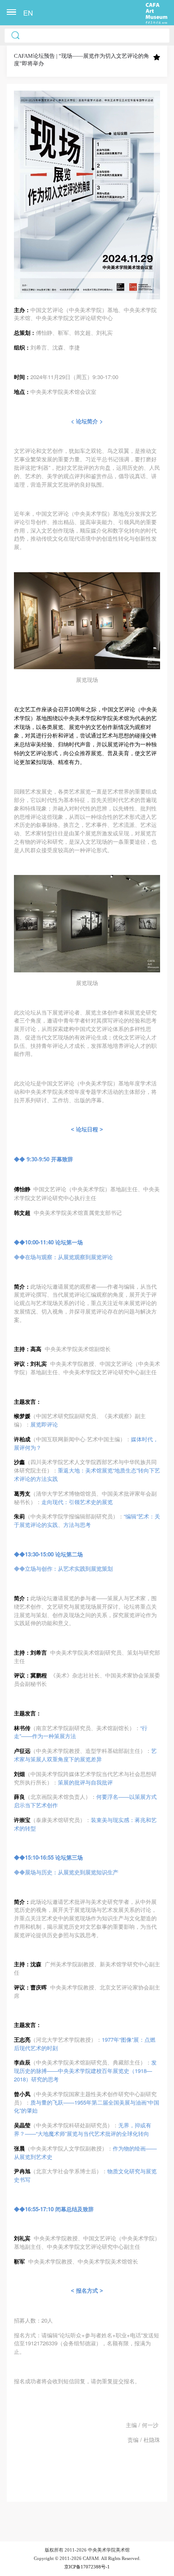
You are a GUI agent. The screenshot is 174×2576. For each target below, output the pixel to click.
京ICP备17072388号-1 (87, 2567)
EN (28, 13)
